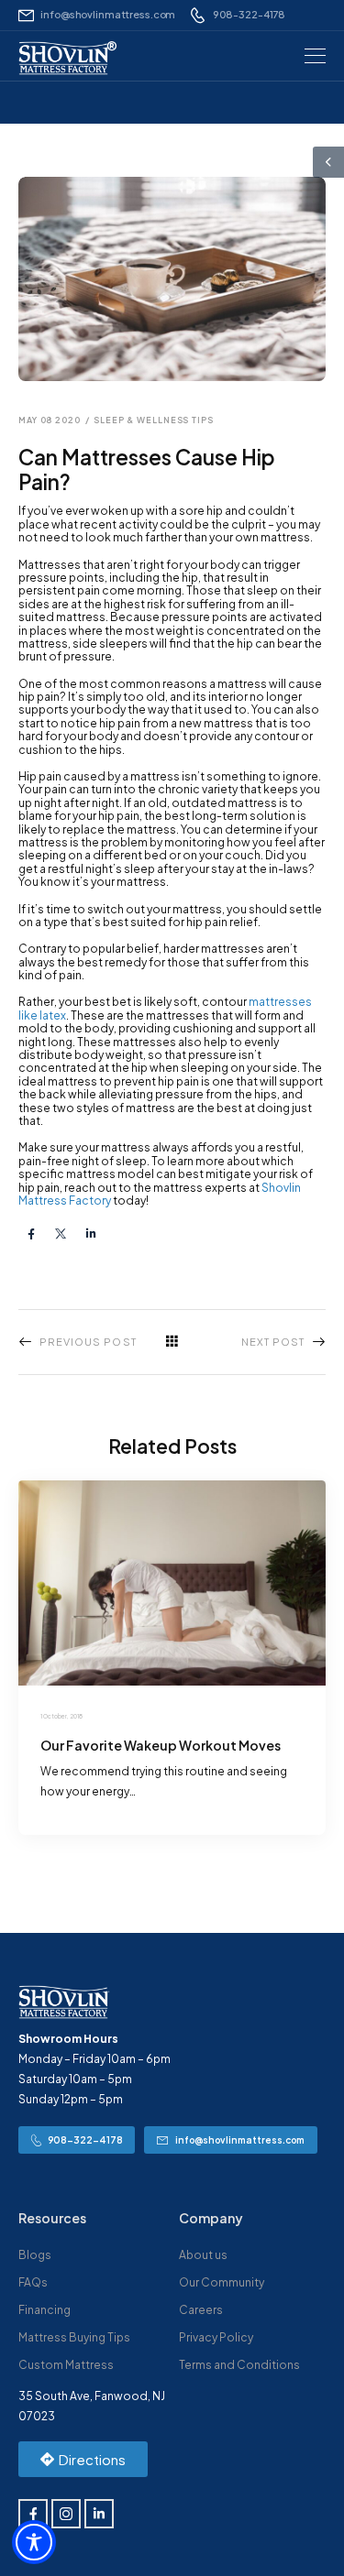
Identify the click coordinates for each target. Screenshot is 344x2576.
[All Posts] (172, 1341)
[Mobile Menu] (315, 56)
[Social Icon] (31, 1233)
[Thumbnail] (172, 1583)
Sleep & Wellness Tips (154, 420)
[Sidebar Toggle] (328, 162)
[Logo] (64, 58)
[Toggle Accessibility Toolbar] (34, 2542)
